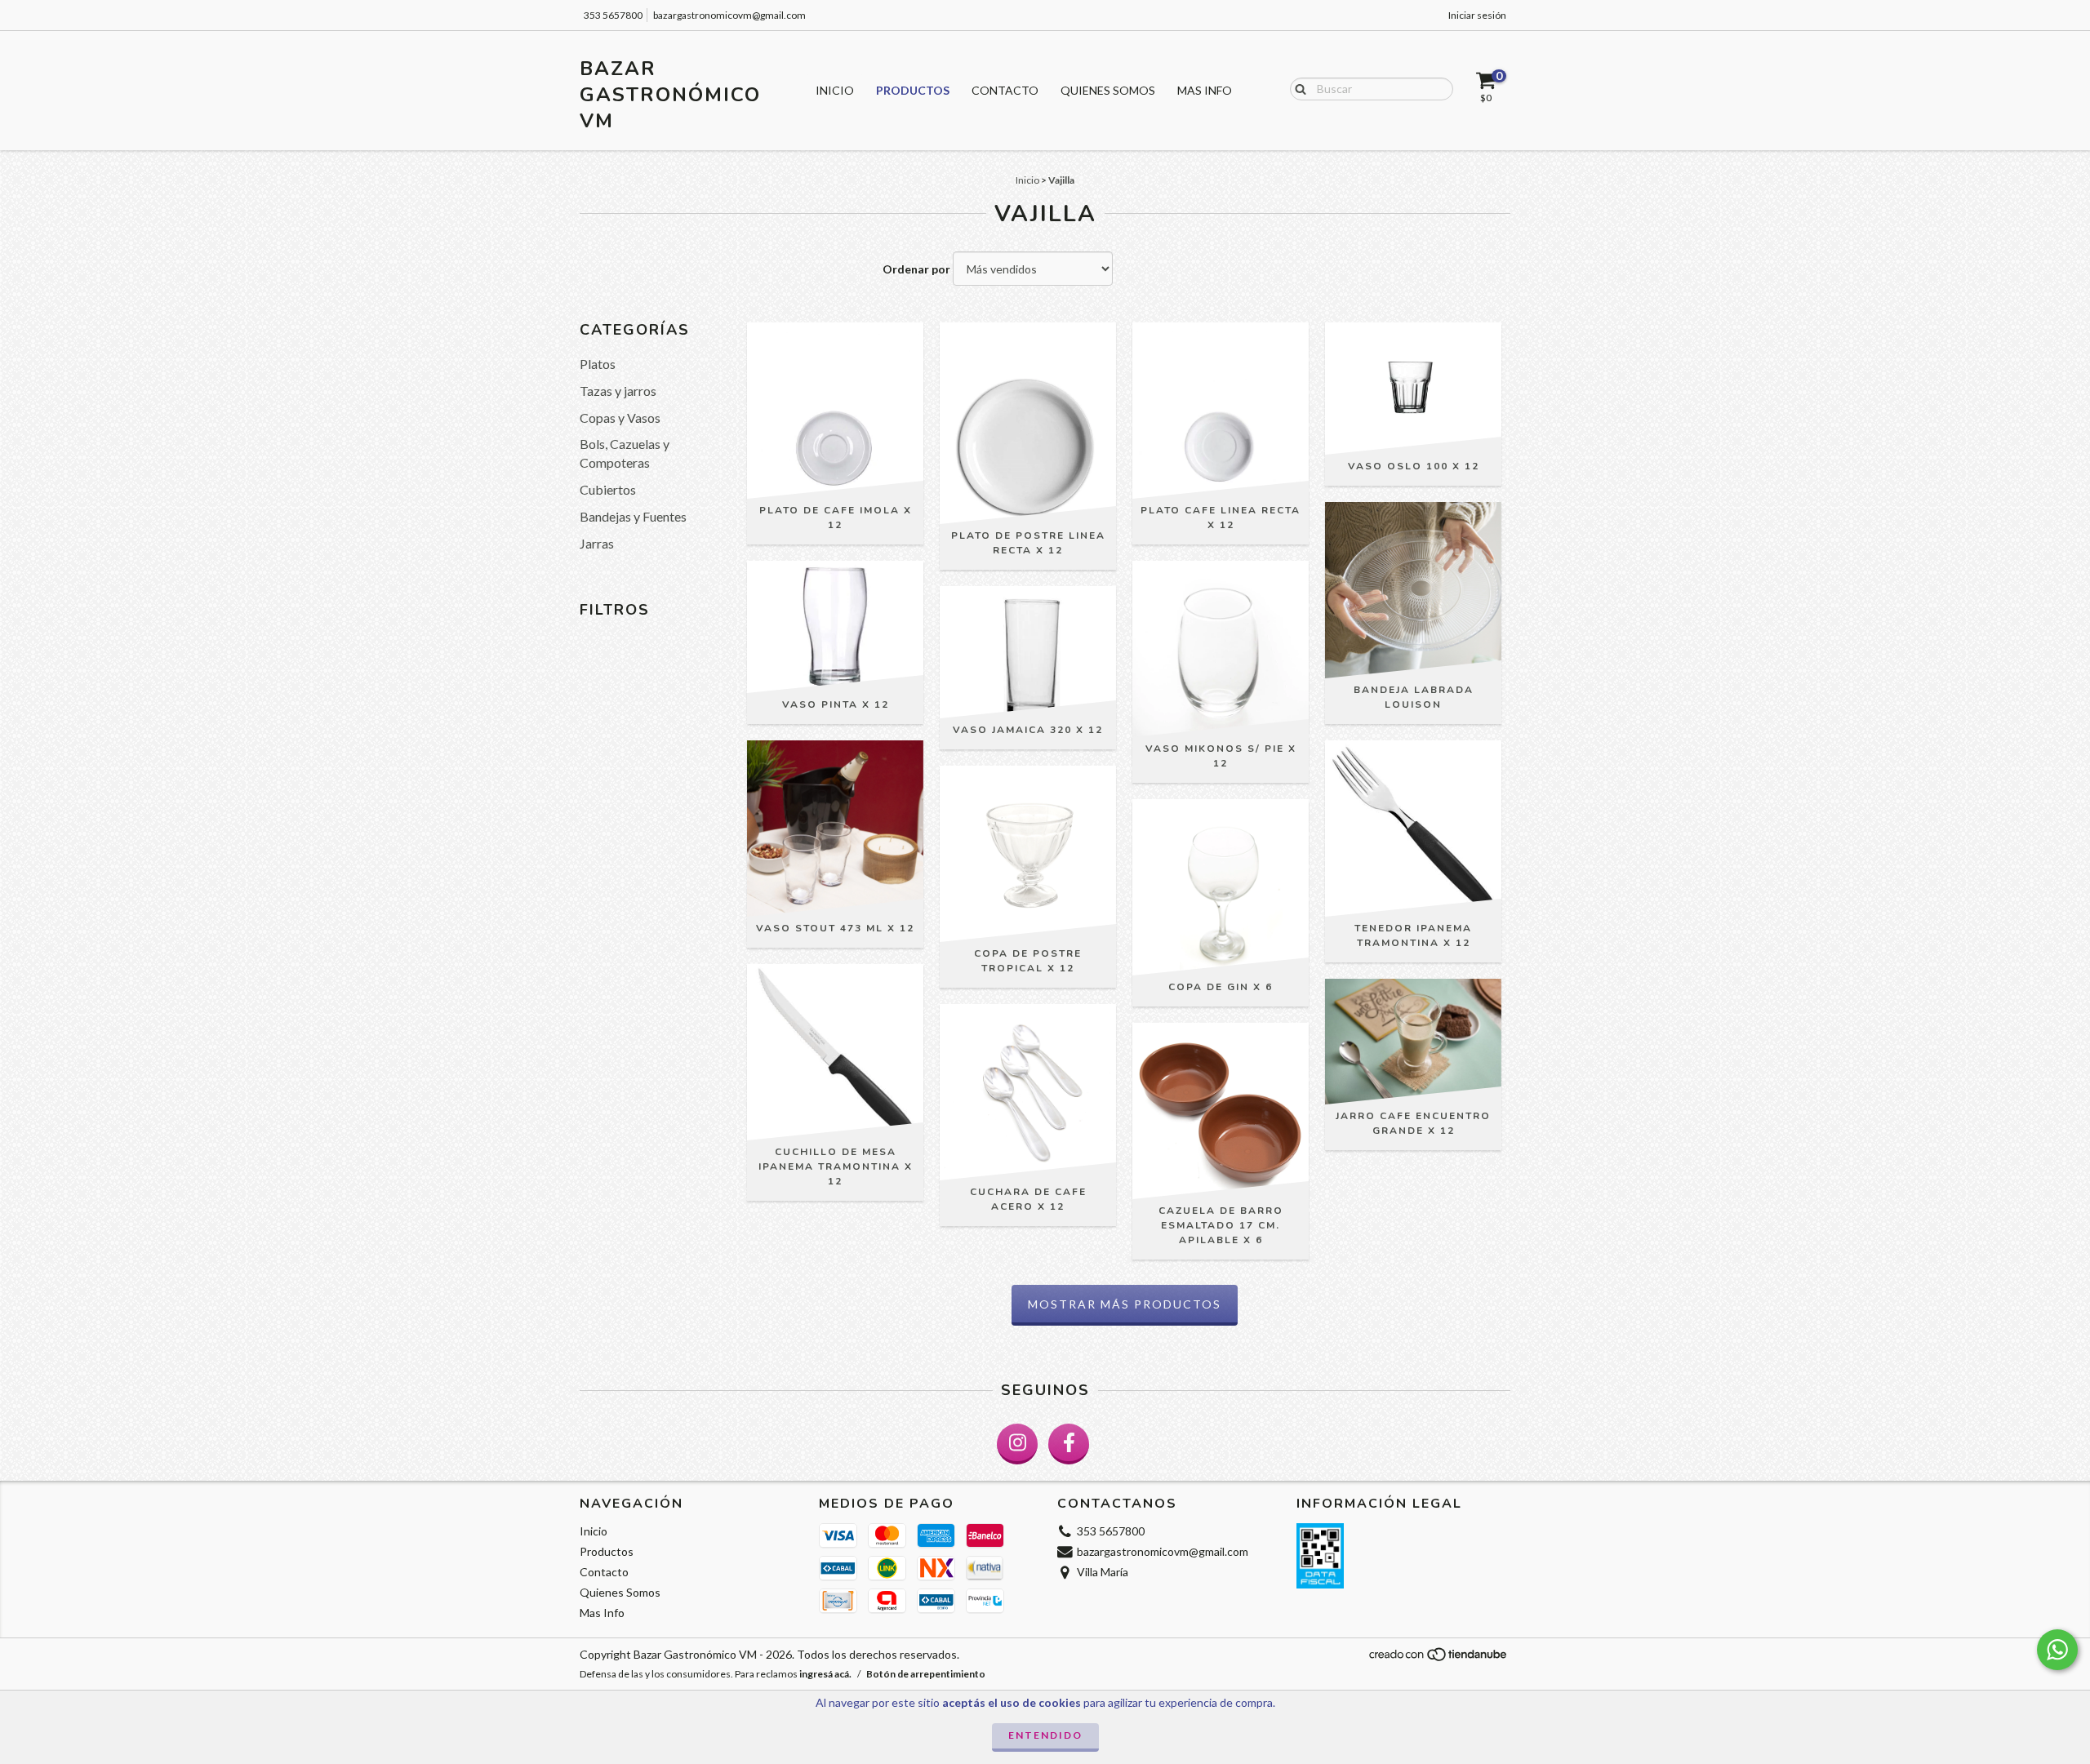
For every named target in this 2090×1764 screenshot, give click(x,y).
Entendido (1045, 1735)
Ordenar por (916, 269)
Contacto (1005, 90)
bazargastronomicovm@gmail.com (729, 15)
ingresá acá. (825, 1674)
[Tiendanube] (1439, 1659)
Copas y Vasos (620, 418)
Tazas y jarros (618, 391)
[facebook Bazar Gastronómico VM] (1069, 1444)
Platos (598, 364)
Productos (913, 90)
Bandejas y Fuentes (633, 516)
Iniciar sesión (1477, 15)
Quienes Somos (1108, 90)
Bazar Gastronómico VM (670, 95)
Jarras (597, 543)
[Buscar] (1297, 88)
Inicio (835, 90)
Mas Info (1205, 90)
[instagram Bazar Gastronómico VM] (1017, 1444)
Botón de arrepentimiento (926, 1674)
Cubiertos (608, 489)
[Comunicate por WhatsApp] (2057, 1650)
